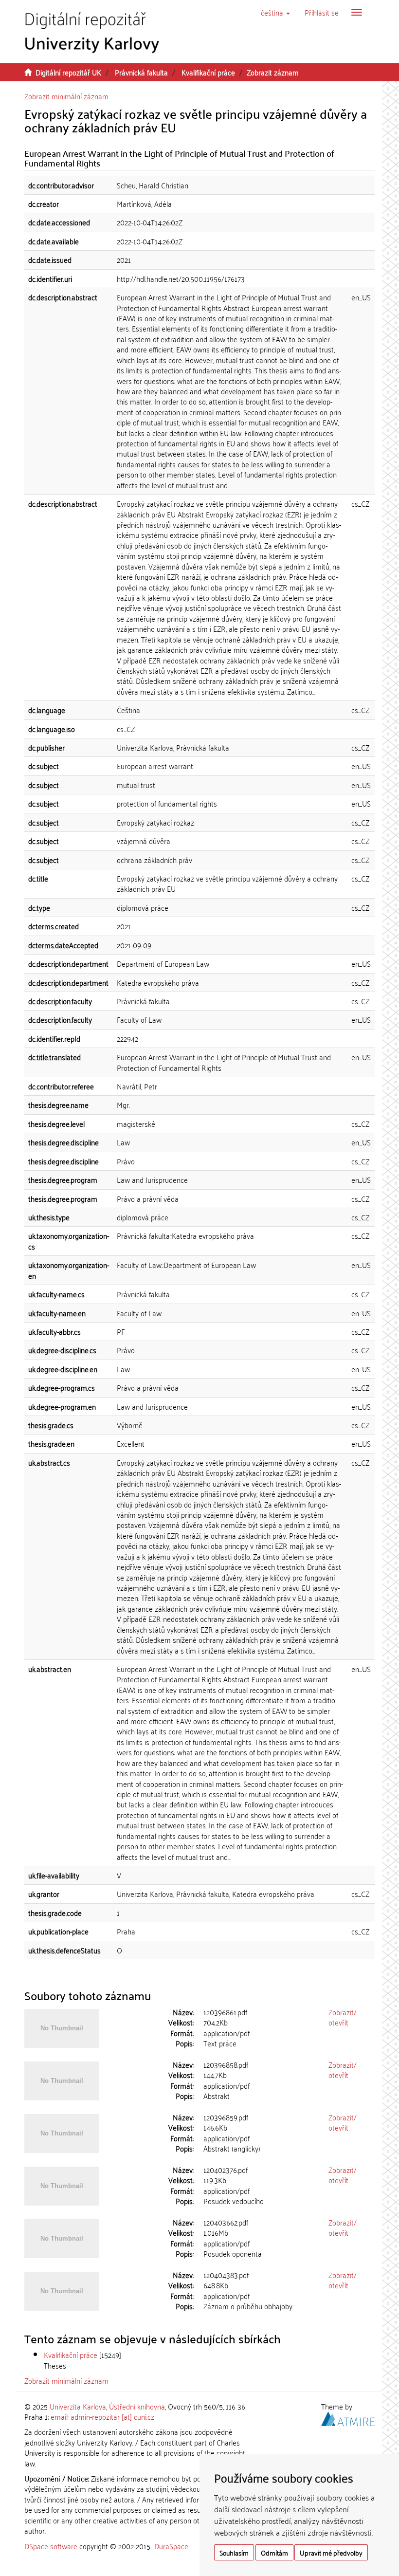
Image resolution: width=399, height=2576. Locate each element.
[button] (275, 12)
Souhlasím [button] (234, 2552)
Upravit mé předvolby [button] (331, 2552)
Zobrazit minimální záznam (66, 96)
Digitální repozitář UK (68, 72)
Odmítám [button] (274, 2552)
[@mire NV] (348, 2417)
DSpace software (51, 2546)
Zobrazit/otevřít (343, 2017)
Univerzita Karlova (78, 2406)
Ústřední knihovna (137, 2406)
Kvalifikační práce (208, 72)
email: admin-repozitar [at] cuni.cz (102, 2416)
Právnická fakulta (141, 72)
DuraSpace (171, 2546)
